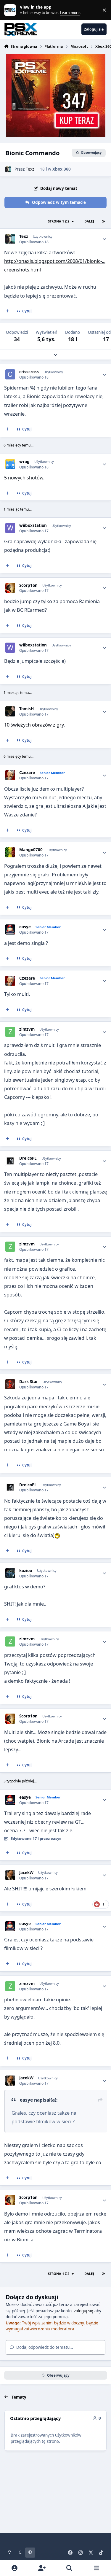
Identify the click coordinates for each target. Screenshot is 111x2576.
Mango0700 (31, 850)
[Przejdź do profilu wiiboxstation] (10, 528)
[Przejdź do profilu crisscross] (10, 374)
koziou (26, 1571)
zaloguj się (84, 2311)
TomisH (26, 709)
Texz (30, 169)
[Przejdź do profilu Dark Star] (10, 1384)
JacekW (26, 1873)
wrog (24, 462)
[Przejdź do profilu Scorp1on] (10, 588)
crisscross (29, 372)
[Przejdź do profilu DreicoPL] (10, 1161)
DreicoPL (28, 1158)
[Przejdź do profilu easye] (10, 929)
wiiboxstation (33, 526)
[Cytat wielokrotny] (7, 311)
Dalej (89, 221)
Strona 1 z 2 (59, 221)
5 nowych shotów (24, 478)
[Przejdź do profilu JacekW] (10, 1875)
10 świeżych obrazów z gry (34, 725)
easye (25, 927)
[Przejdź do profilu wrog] (10, 464)
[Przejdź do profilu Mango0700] (10, 852)
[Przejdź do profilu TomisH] (10, 711)
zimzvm (27, 1029)
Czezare (27, 773)
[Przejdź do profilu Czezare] (10, 775)
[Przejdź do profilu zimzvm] (10, 1032)
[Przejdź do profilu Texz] (8, 169)
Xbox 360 (62, 169)
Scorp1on (28, 585)
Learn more (11, 10)
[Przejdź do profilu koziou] (10, 1573)
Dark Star (29, 1382)
